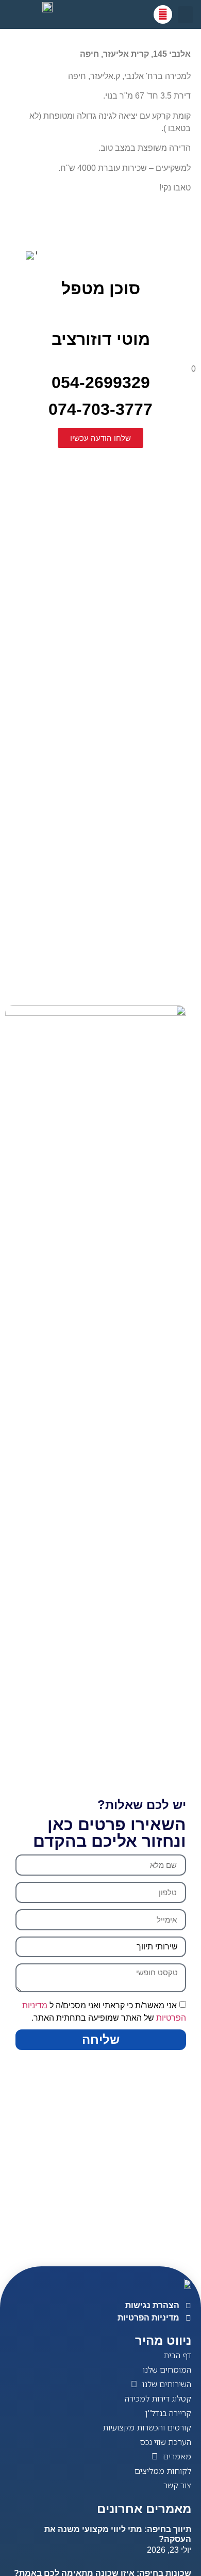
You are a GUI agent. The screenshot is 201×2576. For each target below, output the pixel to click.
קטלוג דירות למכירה (158, 2398)
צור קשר (177, 2485)
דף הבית (177, 2355)
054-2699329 (124, 378)
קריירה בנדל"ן (168, 2413)
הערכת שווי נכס (166, 2442)
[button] (186, 15)
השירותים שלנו (167, 2384)
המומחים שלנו (167, 2370)
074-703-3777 (100, 409)
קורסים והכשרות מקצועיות (147, 2427)
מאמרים (177, 2456)
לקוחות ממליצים (163, 2471)
